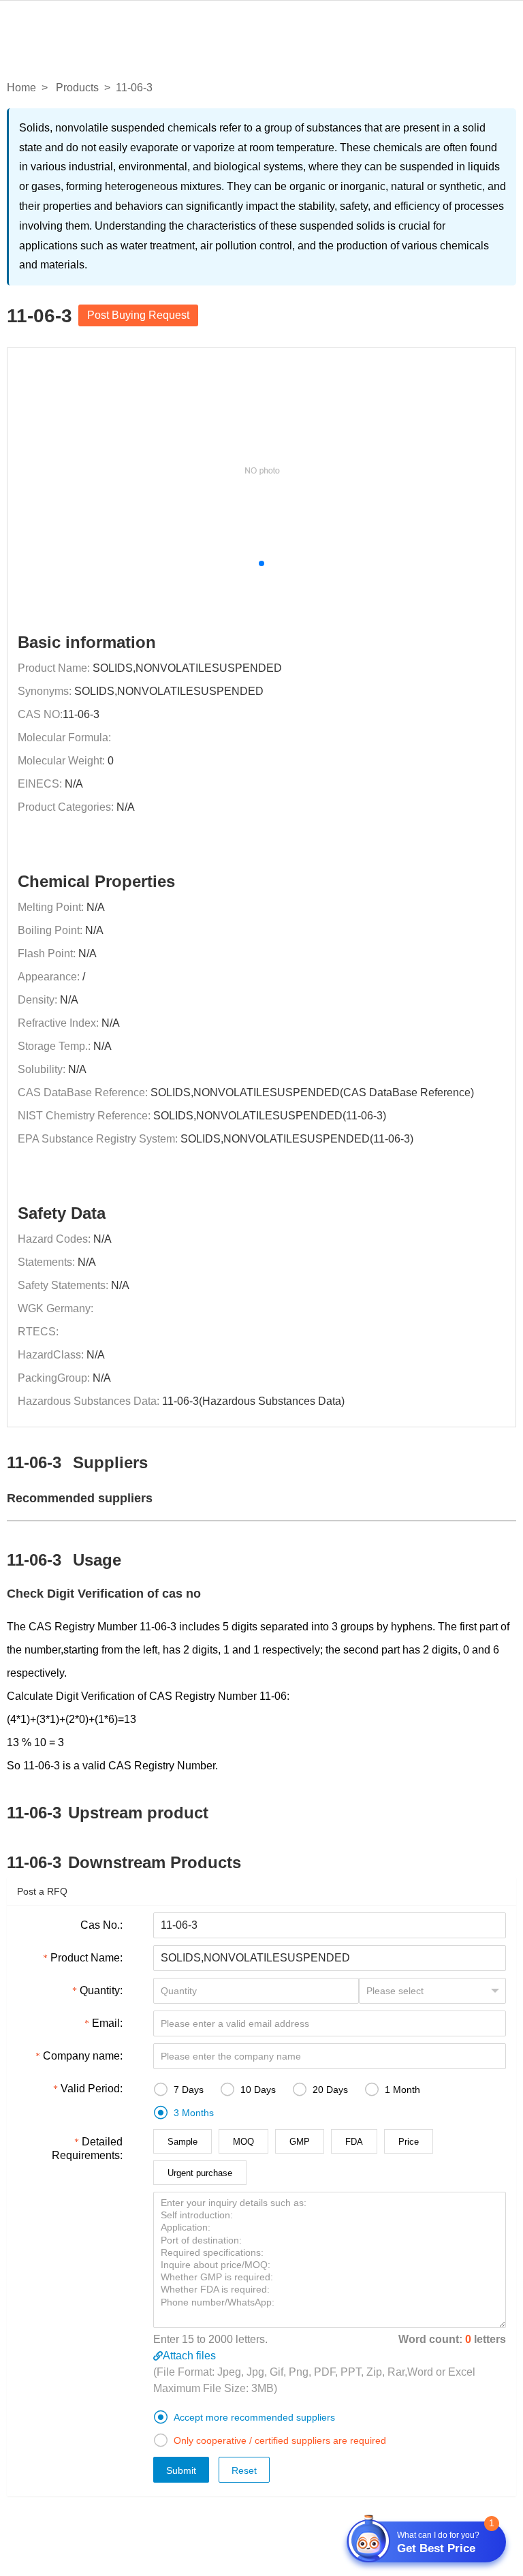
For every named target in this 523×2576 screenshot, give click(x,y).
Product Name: (86, 1958)
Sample (183, 2142)
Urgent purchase (200, 2173)
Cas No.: (101, 1925)
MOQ (243, 2142)
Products (77, 88)
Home (21, 88)
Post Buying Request (138, 315)
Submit (181, 2470)
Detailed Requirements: (87, 2148)
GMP (300, 2142)
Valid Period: (92, 2089)
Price (409, 2142)
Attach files (189, 2356)
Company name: (83, 2056)
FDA (354, 2142)
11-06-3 (81, 714)
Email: (107, 2023)
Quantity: (101, 1990)
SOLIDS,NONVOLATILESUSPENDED (187, 668)
